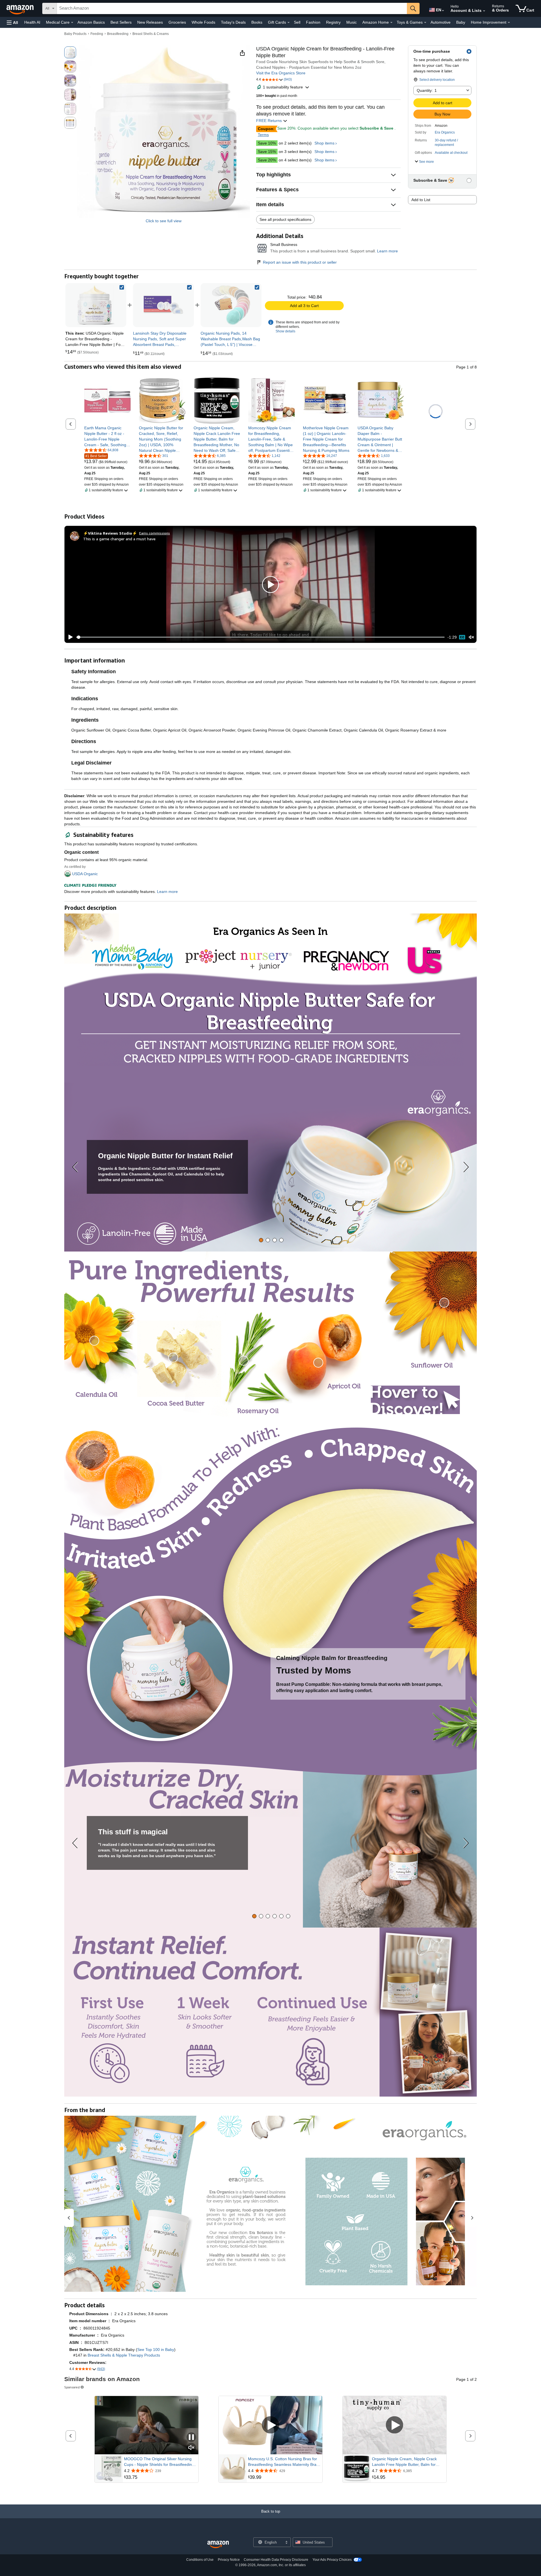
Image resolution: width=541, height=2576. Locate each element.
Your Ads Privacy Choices (332, 2560)
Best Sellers (121, 22)
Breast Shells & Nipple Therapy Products (124, 2355)
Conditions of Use (200, 2560)
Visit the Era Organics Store (281, 73)
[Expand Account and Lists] (484, 11)
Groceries (177, 22)
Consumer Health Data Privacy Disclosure (276, 2560)
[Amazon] (21, 8)
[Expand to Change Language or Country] (443, 11)
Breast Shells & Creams (151, 34)
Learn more (387, 251)
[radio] (70, 52)
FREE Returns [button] (270, 121)
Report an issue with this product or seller (300, 262)
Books (257, 22)
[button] (12, 22)
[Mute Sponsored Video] (191, 2448)
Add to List (421, 200)
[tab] (261, 1240)
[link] (163, 305)
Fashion (313, 22)
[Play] (69, 637)
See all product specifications (285, 219)
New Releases (150, 22)
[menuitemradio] (462, 637)
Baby (461, 22)
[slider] (260, 637)
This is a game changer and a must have (119, 539)
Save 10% (267, 143)
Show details (285, 331)
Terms (263, 135)
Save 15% (267, 152)
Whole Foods (203, 22)
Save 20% (267, 160)
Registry (333, 22)
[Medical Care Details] (72, 23)
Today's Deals (233, 22)
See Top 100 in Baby (156, 2350)
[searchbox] (232, 8)
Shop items (324, 143)
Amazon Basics (91, 22)
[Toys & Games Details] (425, 23)
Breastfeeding (118, 34)
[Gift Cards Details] (289, 23)
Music (352, 22)
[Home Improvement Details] (509, 23)
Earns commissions (155, 533)
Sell (297, 22)
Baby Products (75, 34)
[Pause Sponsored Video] (191, 2438)
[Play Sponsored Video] (270, 2425)
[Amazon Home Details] (391, 23)
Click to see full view (164, 221)
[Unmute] (471, 637)
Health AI (32, 22)
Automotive (441, 22)
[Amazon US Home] (218, 2545)
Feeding (97, 34)
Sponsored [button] (72, 2387)
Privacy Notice (229, 2560)
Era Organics (445, 132)
